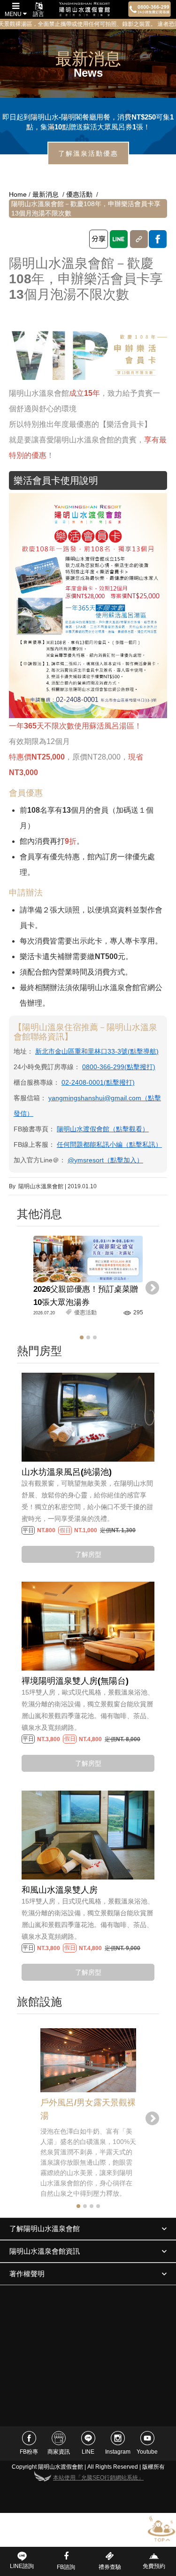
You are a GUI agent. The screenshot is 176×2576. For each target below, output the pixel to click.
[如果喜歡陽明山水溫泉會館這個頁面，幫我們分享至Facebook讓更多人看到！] (158, 239)
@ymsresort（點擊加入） (105, 1160)
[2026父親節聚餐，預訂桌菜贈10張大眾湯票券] (88, 1259)
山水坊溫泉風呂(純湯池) (67, 1472)
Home (18, 194)
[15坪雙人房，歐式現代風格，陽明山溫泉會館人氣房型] (88, 1626)
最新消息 (46, 194)
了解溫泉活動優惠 (88, 153)
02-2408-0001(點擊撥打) (98, 1082)
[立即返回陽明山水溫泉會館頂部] (161, 2529)
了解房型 (88, 1554)
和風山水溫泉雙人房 (60, 1890)
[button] (82, 1337)
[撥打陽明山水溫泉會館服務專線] (149, 9)
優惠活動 (79, 194)
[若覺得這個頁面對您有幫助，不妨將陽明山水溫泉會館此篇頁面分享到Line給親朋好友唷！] (119, 239)
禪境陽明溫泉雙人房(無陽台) (75, 1681)
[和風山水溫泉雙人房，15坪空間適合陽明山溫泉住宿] (88, 1834)
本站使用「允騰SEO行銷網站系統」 (98, 2478)
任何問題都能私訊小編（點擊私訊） (109, 1144)
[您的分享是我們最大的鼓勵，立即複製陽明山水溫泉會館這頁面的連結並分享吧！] (139, 239)
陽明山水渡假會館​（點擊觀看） (103, 1129)
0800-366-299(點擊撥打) (119, 1067)
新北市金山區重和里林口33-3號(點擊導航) (97, 1051)
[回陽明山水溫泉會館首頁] (84, 9)
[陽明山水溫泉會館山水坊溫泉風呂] (88, 1417)
